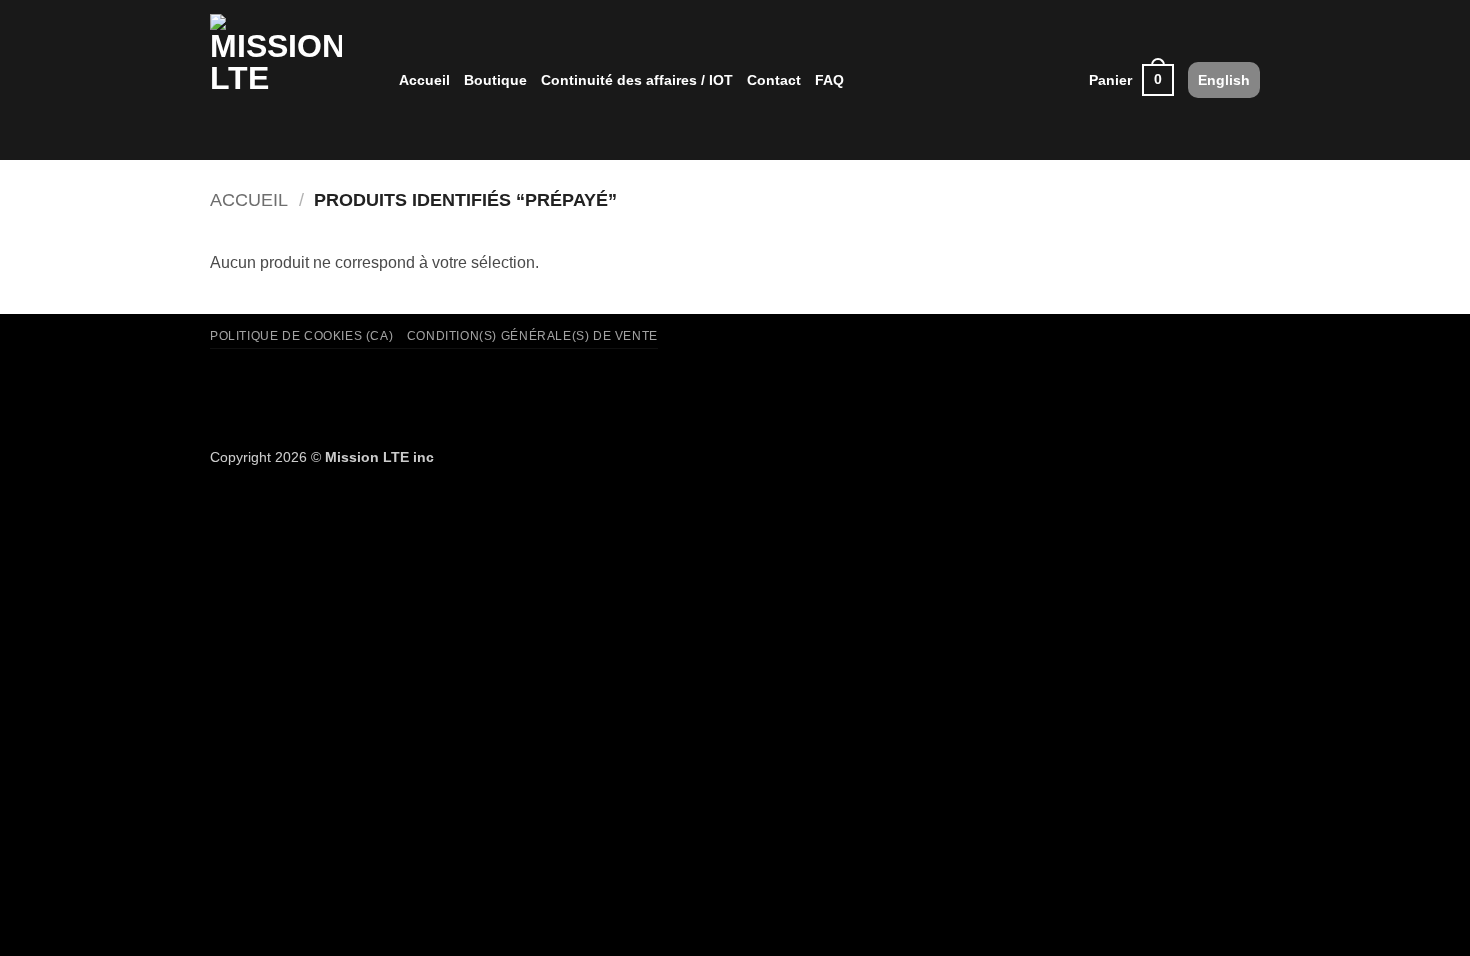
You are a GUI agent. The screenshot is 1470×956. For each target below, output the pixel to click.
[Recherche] (1066, 80)
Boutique (495, 80)
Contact (774, 80)
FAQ (829, 80)
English (1224, 80)
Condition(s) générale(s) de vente (532, 336)
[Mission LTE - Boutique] (289, 80)
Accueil (424, 80)
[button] (1131, 80)
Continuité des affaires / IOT (637, 80)
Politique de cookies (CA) (301, 336)
